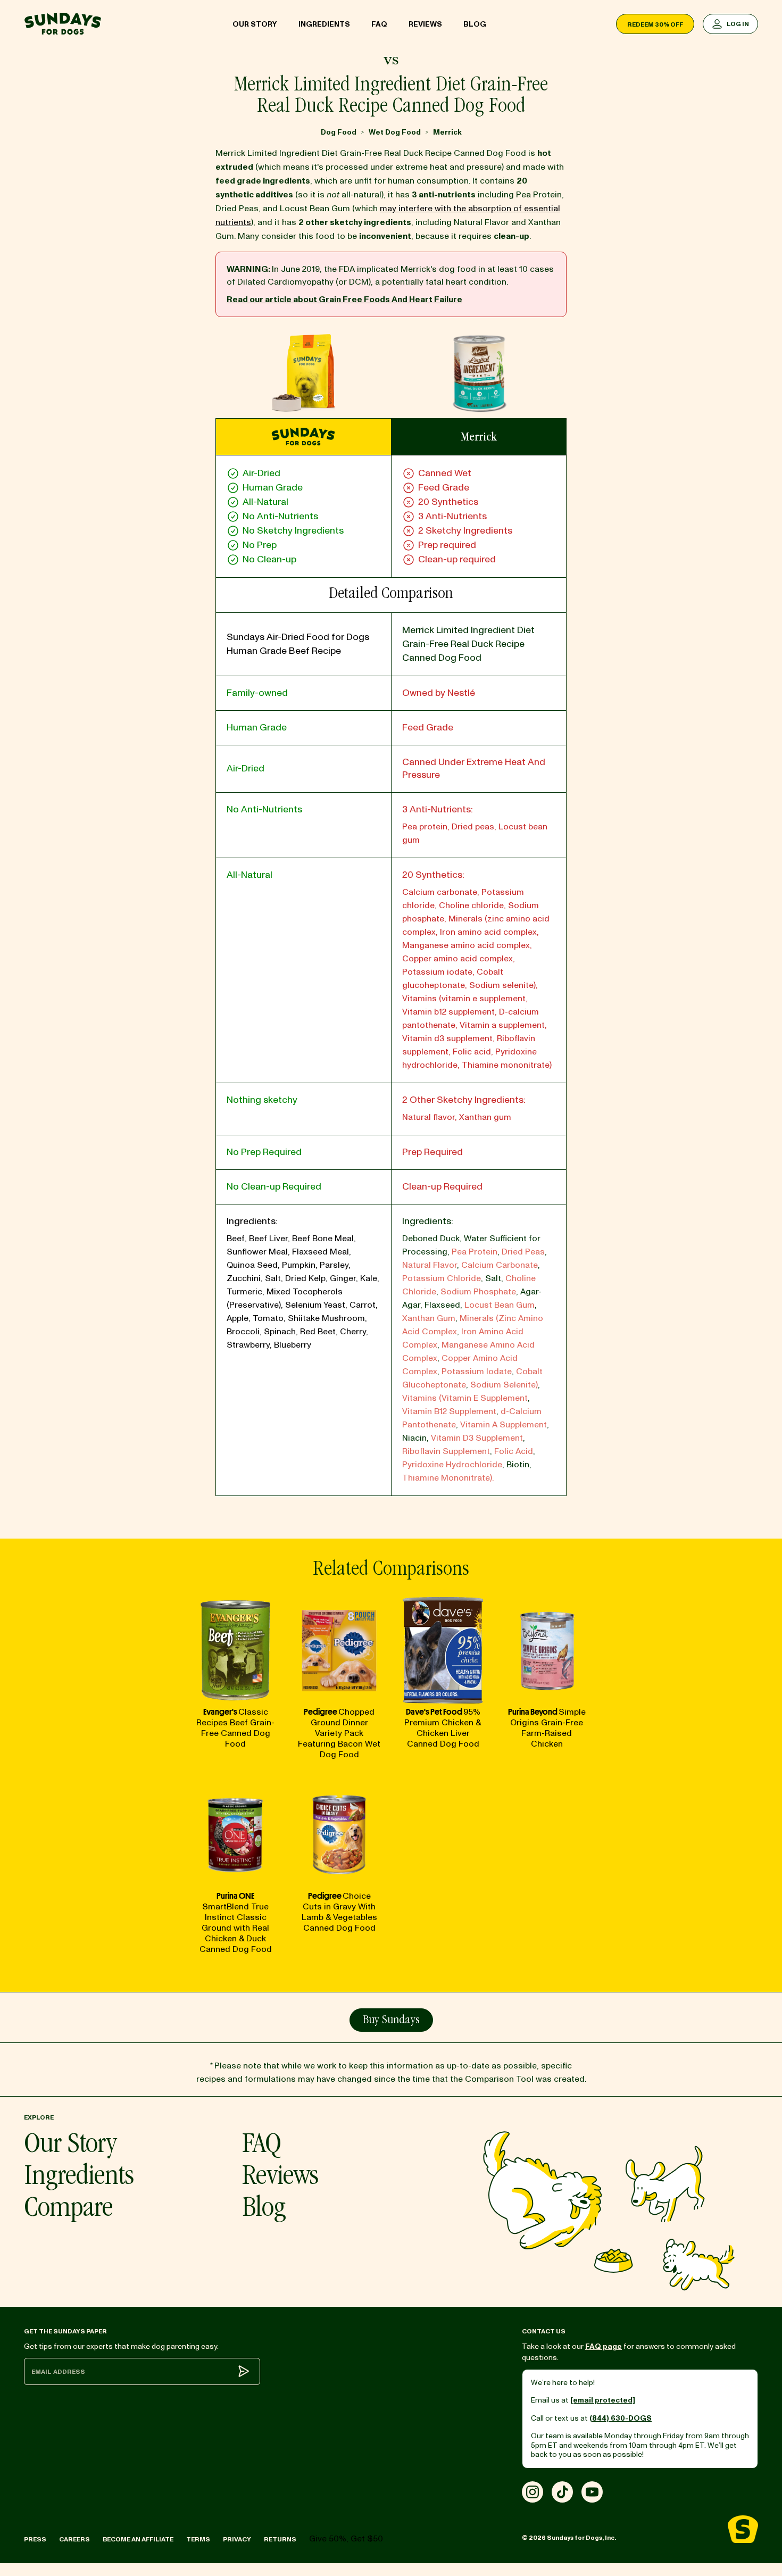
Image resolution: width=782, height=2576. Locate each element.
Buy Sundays (391, 2021)
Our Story (255, 24)
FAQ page (604, 2346)
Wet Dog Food (395, 132)
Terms (198, 2540)
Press (35, 2540)
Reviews (425, 24)
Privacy (237, 2540)
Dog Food (339, 132)
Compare (68, 2210)
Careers (74, 2540)
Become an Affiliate (138, 2540)
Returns (280, 2540)
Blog (475, 24)
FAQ (379, 24)
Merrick (447, 132)
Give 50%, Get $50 (346, 2539)
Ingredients (324, 24)
